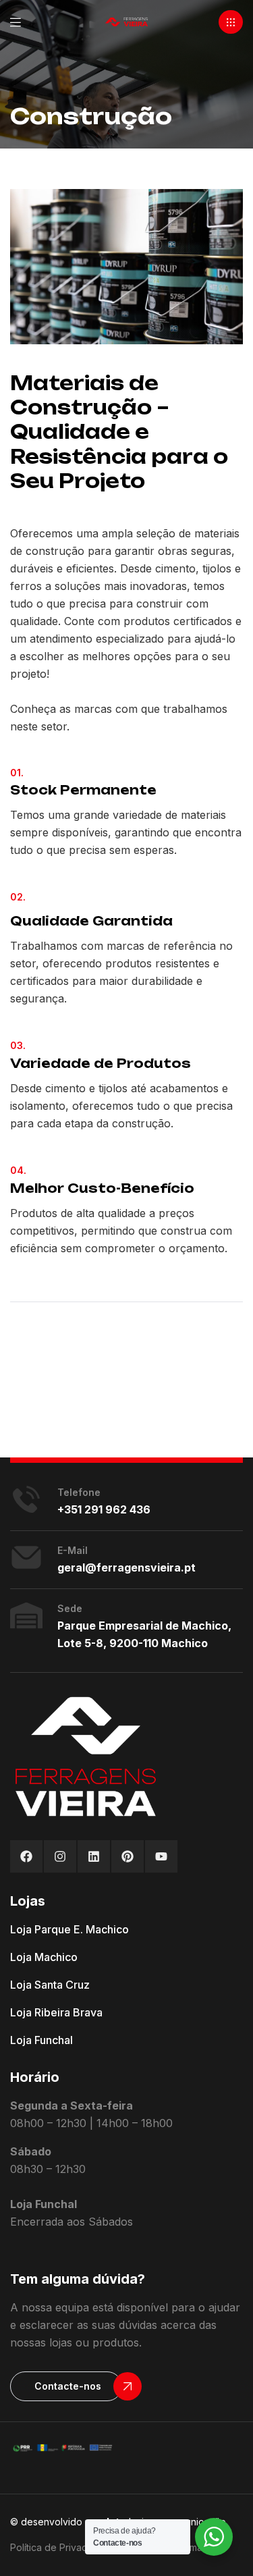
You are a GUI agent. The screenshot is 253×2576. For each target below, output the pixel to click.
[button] (231, 22)
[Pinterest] (128, 1856)
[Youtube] (161, 1856)
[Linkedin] (94, 1856)
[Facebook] (26, 1856)
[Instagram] (60, 1856)
